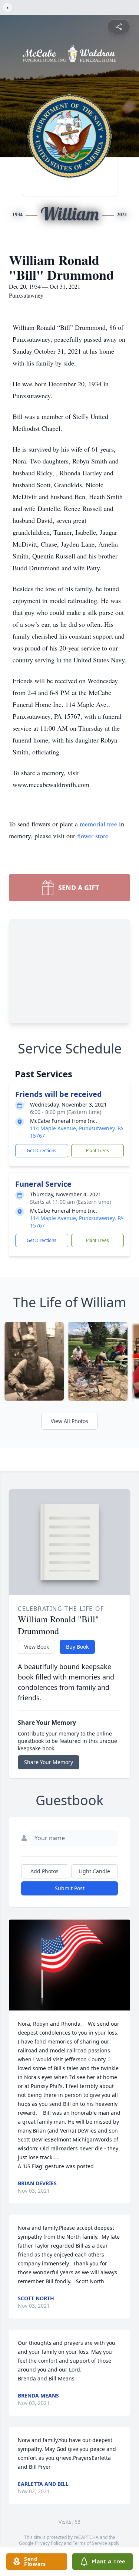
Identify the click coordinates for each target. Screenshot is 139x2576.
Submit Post (70, 1888)
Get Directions (42, 1151)
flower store (93, 836)
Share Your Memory (49, 1762)
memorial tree (98, 824)
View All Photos (69, 1421)
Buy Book (77, 1647)
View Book (37, 1647)
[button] (69, 1965)
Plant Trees (97, 1151)
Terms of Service (90, 2543)
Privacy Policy (49, 2543)
